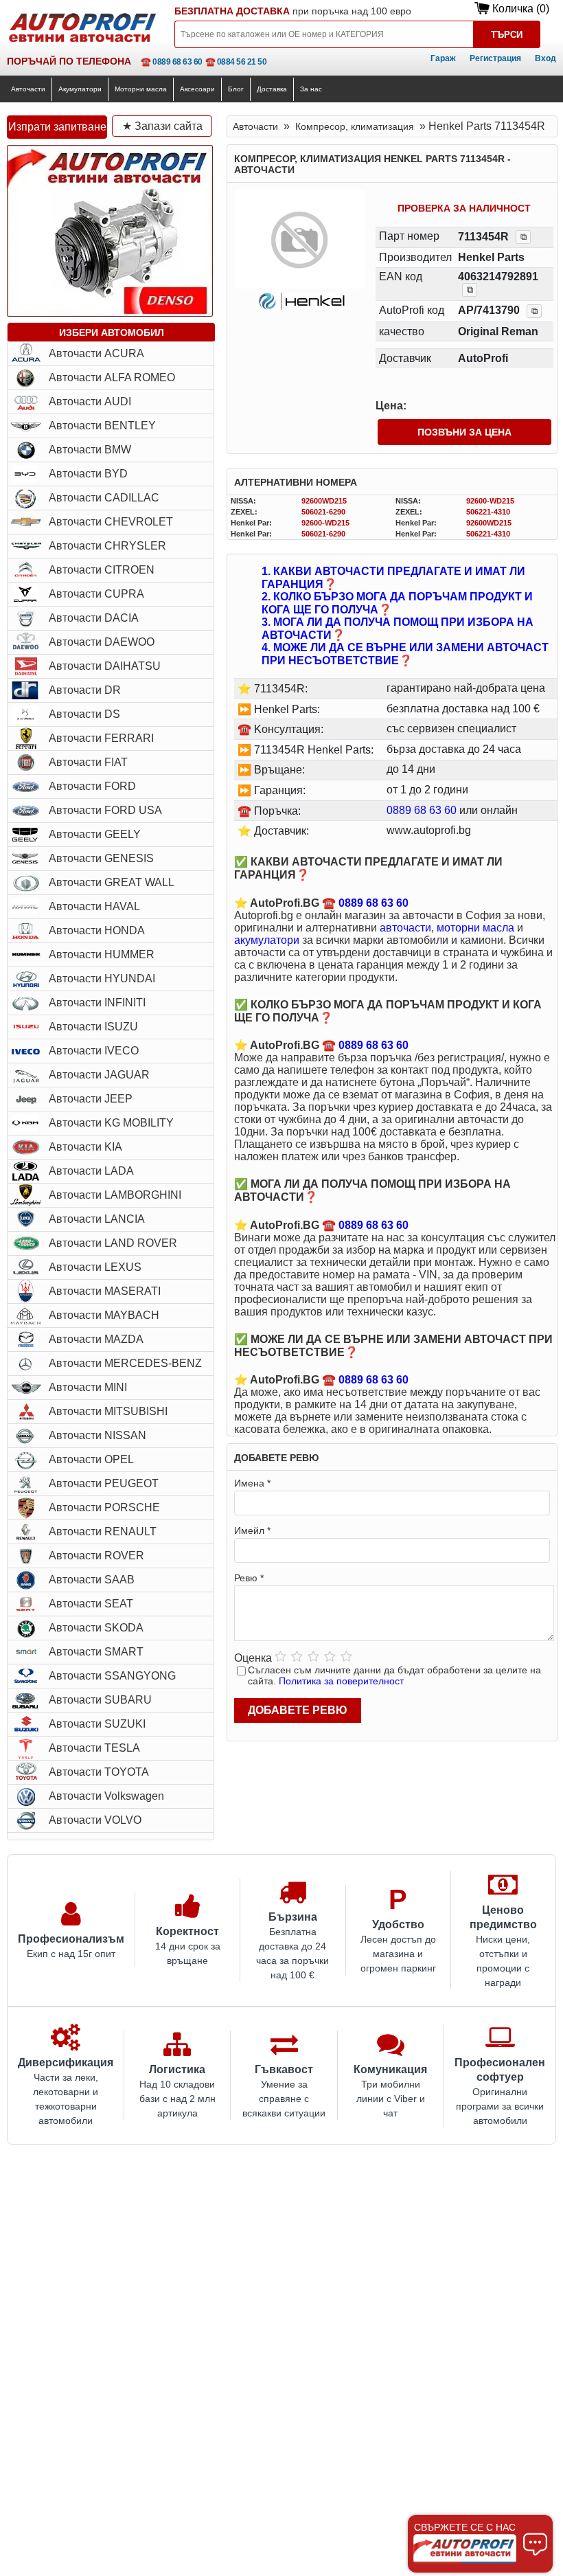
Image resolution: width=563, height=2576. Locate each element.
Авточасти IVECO (94, 1051)
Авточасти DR (85, 690)
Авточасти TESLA (94, 1748)
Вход (545, 58)
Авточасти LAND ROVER (113, 1243)
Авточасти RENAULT (103, 1532)
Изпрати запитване (57, 127)
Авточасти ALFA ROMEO (112, 377)
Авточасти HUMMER (102, 954)
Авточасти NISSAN (97, 1435)
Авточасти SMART (96, 1652)
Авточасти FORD (92, 786)
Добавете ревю (298, 1710)
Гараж (443, 58)
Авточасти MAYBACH (104, 1315)
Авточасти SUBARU (100, 1700)
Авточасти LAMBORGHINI (115, 1195)
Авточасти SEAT (91, 1604)
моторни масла (475, 928)
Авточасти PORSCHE (104, 1507)
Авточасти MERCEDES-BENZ (125, 1363)
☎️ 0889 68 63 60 (172, 62)
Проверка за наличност (464, 208)
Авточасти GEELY (95, 834)
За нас (311, 89)
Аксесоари (197, 89)
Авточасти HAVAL (94, 906)
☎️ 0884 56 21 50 (236, 62)
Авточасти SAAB (92, 1580)
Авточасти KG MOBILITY (111, 1123)
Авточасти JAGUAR (99, 1075)
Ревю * (249, 1578)
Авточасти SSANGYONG (112, 1676)
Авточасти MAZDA (96, 1339)
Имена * (252, 1483)
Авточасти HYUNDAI (102, 979)
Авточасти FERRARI (101, 738)
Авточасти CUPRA (96, 594)
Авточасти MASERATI (105, 1291)
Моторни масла (141, 89)
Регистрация (495, 58)
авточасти (405, 928)
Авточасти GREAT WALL (112, 882)
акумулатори (267, 940)
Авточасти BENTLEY (102, 426)
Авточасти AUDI (90, 402)
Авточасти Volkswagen (106, 1796)
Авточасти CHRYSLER (107, 546)
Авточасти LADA (91, 1171)
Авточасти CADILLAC (104, 498)
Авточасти (28, 89)
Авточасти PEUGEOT (104, 1483)
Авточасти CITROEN (102, 570)
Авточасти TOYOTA (99, 1772)
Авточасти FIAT (88, 762)
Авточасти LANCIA (97, 1219)
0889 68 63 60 (422, 810)
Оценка (253, 1658)
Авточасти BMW (90, 450)
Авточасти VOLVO (95, 1820)
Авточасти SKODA (96, 1628)
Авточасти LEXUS (95, 1267)
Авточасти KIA (85, 1147)
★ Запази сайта (162, 126)
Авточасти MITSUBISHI (108, 1411)
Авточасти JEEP (91, 1099)
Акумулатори (80, 89)
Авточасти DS (84, 714)
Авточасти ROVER (96, 1556)
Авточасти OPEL (91, 1459)
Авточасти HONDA (97, 930)
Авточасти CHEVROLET (111, 522)
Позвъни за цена (464, 432)
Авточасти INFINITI (97, 1003)
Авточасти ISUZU (93, 1027)
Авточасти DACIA (94, 618)
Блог (236, 89)
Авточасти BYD (88, 474)
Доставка (272, 89)
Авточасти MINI (88, 1387)
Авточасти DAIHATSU (105, 666)
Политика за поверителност (341, 1681)
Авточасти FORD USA (105, 810)
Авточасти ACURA (96, 353)
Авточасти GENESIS (101, 858)
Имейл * (252, 1530)
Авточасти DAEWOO (102, 642)
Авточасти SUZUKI (97, 1724)
